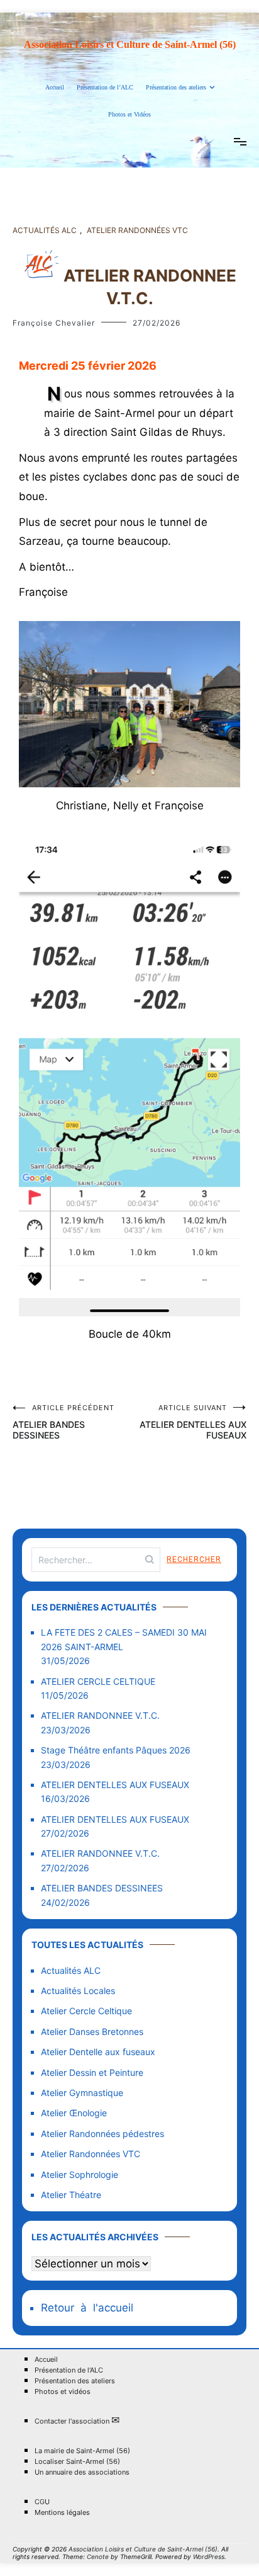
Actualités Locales (78, 1991)
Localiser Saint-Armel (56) (77, 2462)
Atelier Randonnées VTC (137, 230)
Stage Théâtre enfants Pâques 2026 (116, 1750)
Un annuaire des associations (82, 2472)
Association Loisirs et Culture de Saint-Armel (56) (130, 44)
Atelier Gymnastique (82, 2093)
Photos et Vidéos (129, 114)
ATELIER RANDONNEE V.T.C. (100, 1715)
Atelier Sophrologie (80, 2174)
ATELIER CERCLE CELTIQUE (98, 1681)
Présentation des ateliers (176, 87)
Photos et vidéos (63, 2392)
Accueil (55, 87)
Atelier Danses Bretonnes (92, 2032)
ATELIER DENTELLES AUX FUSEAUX (193, 1422)
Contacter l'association (77, 2421)
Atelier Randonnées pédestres (102, 2134)
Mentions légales (62, 2513)
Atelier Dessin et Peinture (92, 2072)
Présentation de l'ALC (69, 2370)
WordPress (209, 2556)
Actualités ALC (45, 230)
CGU (42, 2502)
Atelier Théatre (71, 2195)
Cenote (98, 2556)
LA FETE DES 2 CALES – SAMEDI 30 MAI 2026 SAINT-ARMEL (124, 1639)
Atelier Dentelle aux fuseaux (98, 2052)
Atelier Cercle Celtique (86, 2011)
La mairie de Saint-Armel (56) (82, 2451)
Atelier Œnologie (74, 2113)
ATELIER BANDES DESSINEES (63, 1422)
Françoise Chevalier (54, 323)
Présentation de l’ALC (105, 87)
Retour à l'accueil (87, 2308)
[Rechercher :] (96, 1560)
